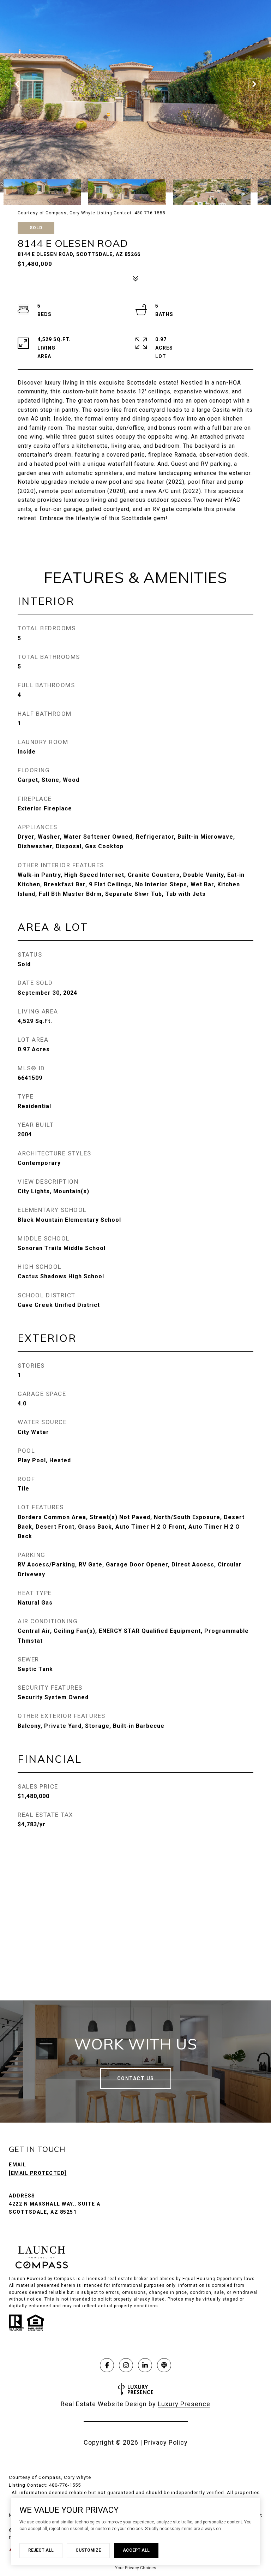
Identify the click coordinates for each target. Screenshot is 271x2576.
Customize (88, 2550)
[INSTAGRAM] (126, 2365)
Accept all (136, 2550)
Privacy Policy (166, 2442)
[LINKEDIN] (145, 2365)
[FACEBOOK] (107, 2365)
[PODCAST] (164, 2365)
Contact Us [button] (136, 2078)
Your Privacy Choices (136, 2568)
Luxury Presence (184, 2404)
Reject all (41, 2550)
